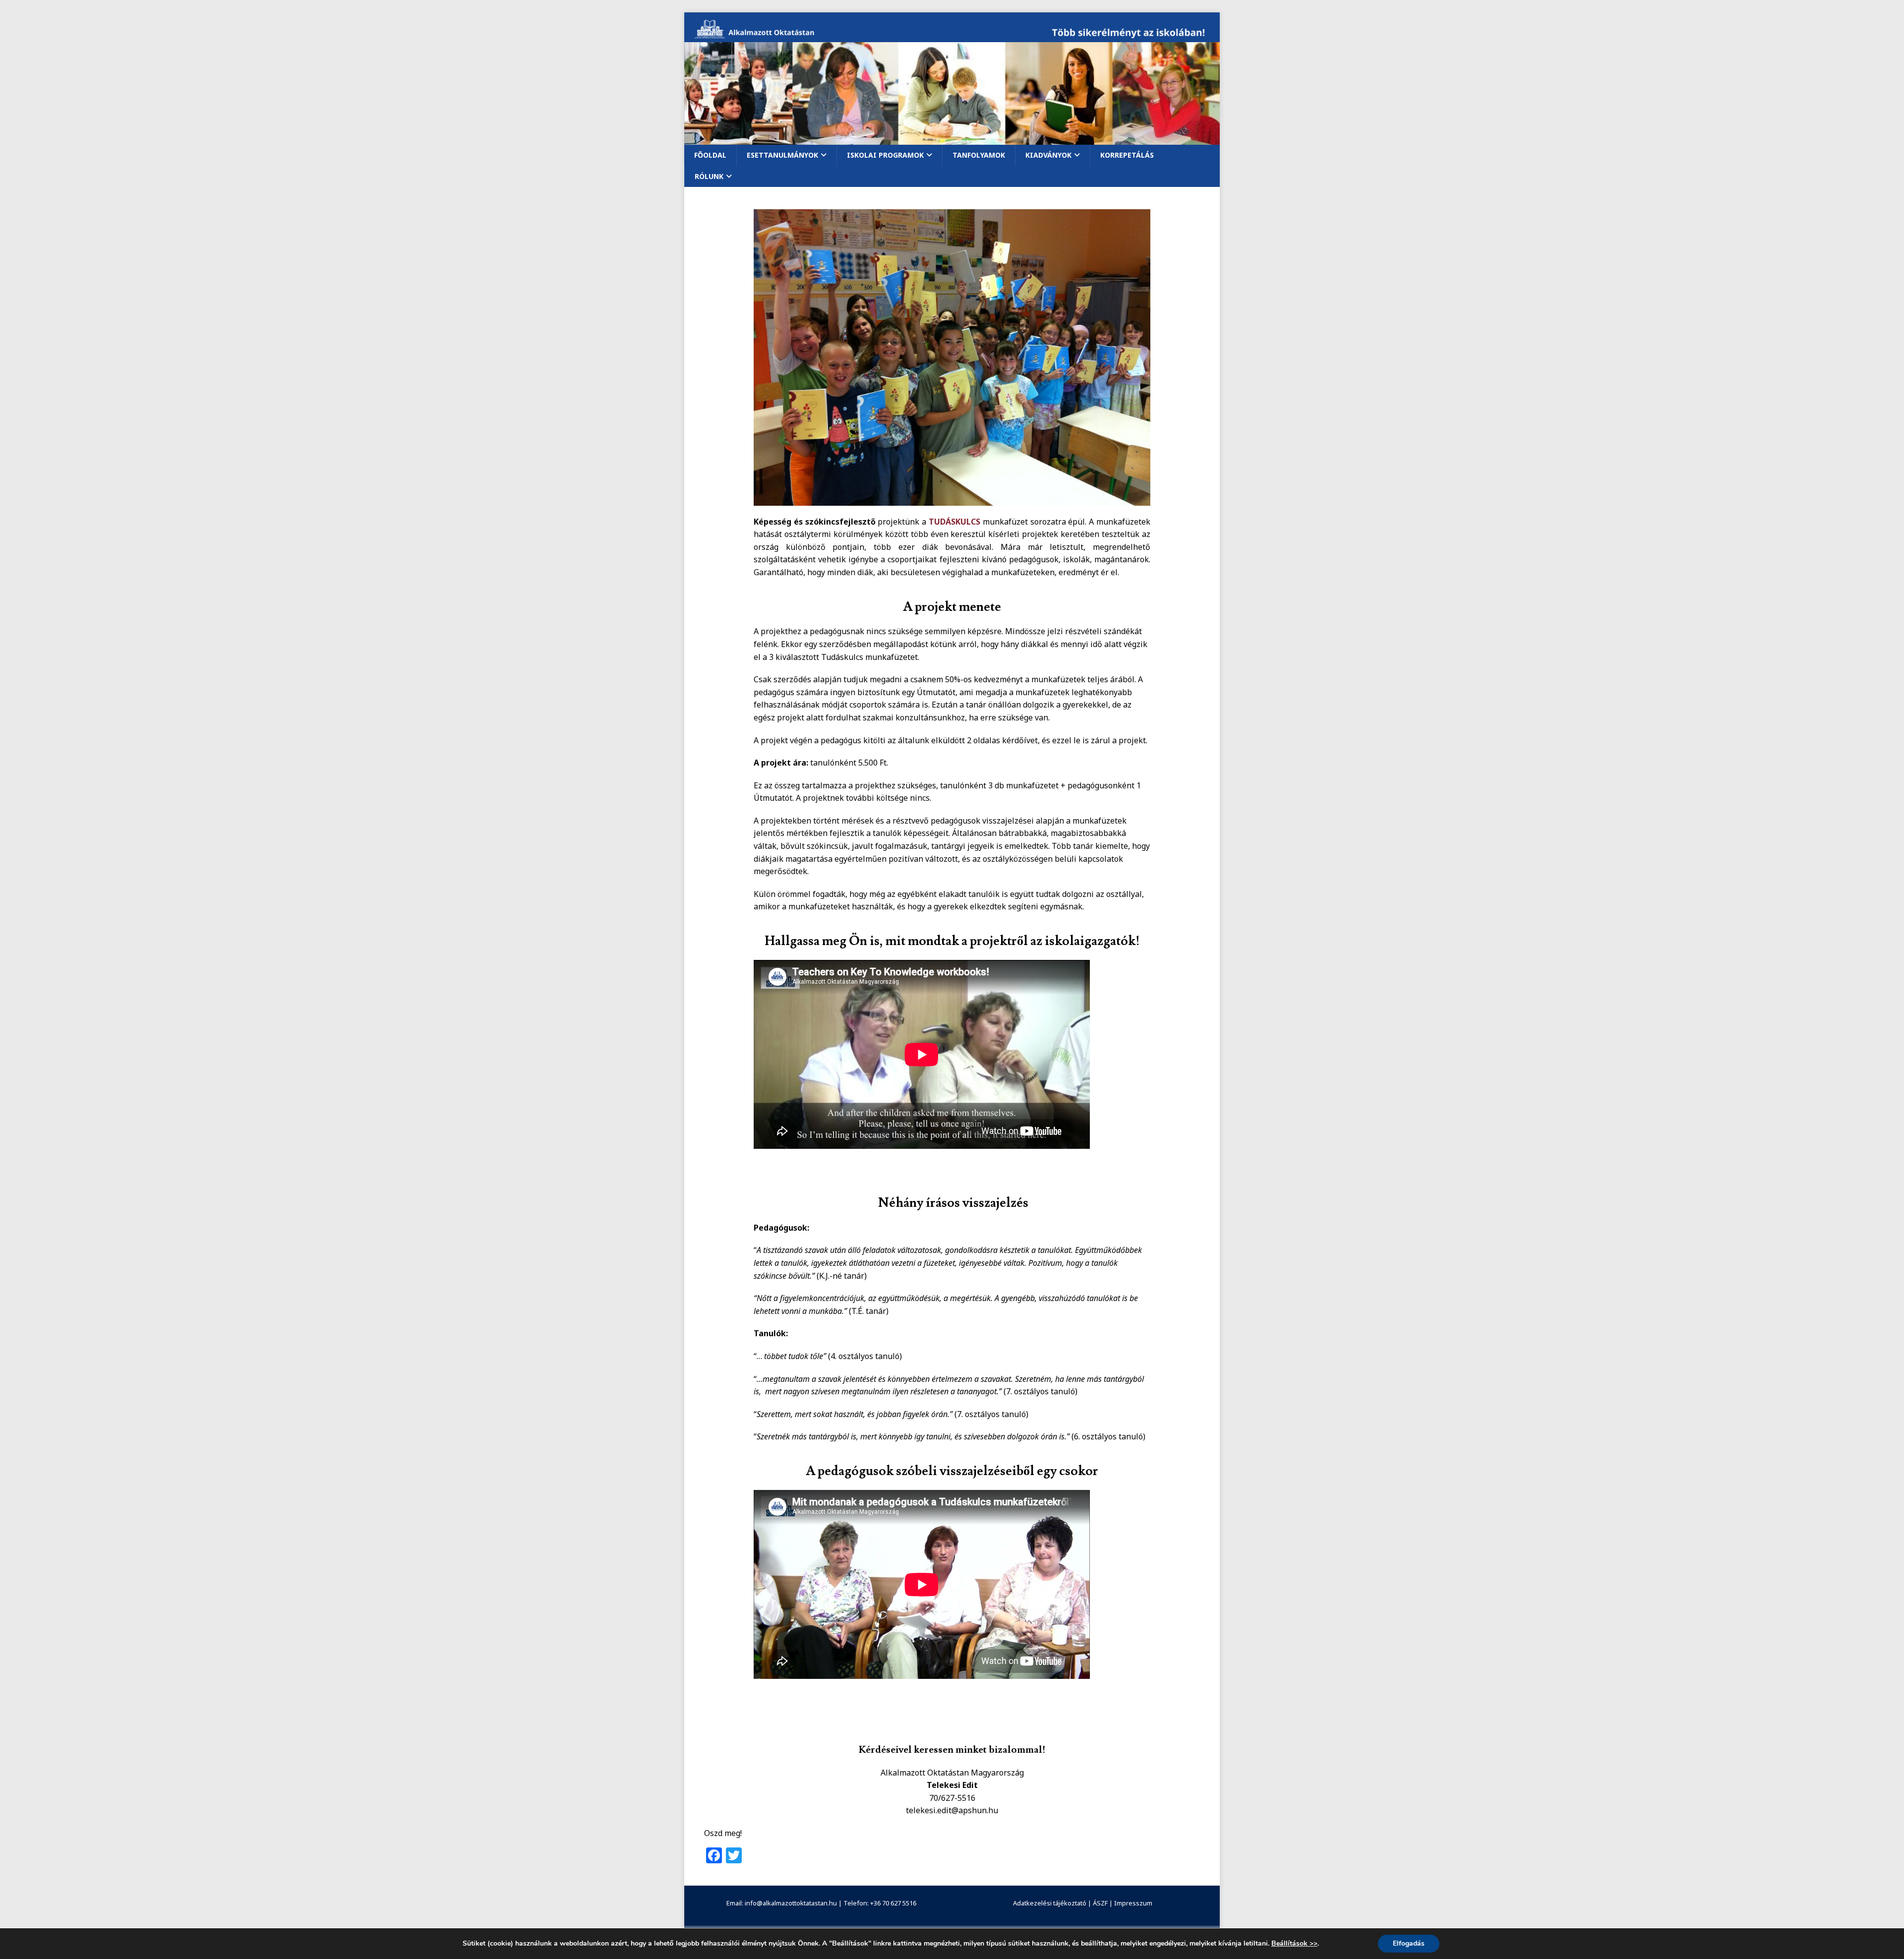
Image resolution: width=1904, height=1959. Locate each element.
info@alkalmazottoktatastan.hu (791, 1903)
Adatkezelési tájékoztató (1050, 1903)
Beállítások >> (1294, 1944)
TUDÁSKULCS (954, 522)
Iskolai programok (885, 155)
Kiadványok (1048, 155)
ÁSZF (1100, 1903)
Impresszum (1133, 1903)
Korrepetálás (1127, 155)
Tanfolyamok (979, 155)
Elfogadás (1409, 1943)
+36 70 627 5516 (893, 1903)
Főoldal (710, 155)
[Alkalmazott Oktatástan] (952, 36)
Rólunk (709, 176)
